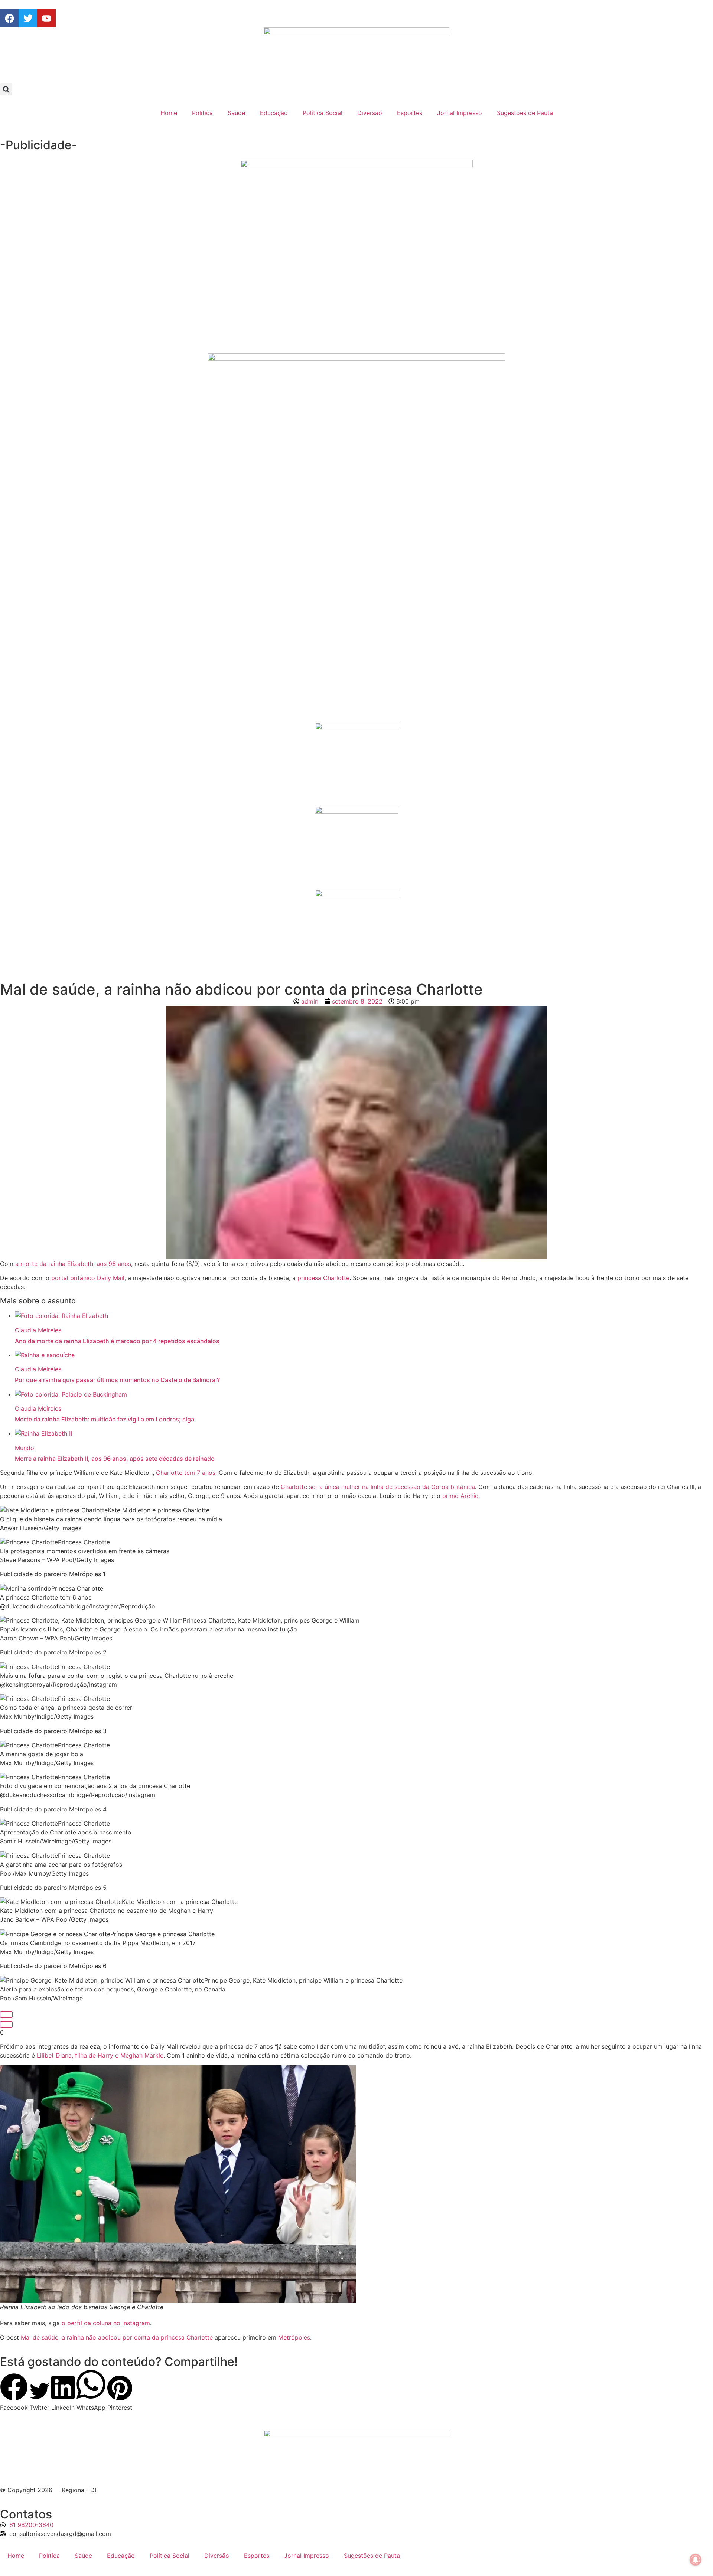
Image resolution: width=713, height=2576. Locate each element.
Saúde (236, 113)
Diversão (370, 113)
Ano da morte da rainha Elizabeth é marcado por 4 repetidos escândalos (117, 1341)
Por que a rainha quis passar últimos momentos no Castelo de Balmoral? (117, 1380)
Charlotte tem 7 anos (186, 1473)
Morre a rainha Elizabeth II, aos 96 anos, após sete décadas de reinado (115, 1459)
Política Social (323, 113)
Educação (274, 113)
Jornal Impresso (460, 113)
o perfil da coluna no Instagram (106, 2323)
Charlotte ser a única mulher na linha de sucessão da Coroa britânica (378, 1487)
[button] (6, 89)
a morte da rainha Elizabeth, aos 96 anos (73, 1264)
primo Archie (460, 1496)
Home (169, 113)
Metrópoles (294, 2337)
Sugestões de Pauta (525, 113)
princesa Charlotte (323, 1278)
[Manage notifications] (696, 2560)
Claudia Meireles (38, 1330)
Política (202, 113)
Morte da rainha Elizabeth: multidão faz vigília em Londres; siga (105, 1419)
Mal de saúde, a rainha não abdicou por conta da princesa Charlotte (117, 2337)
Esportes (410, 113)
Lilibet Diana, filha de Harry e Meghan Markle (100, 2055)
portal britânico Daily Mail (88, 1278)
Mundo (25, 1448)
